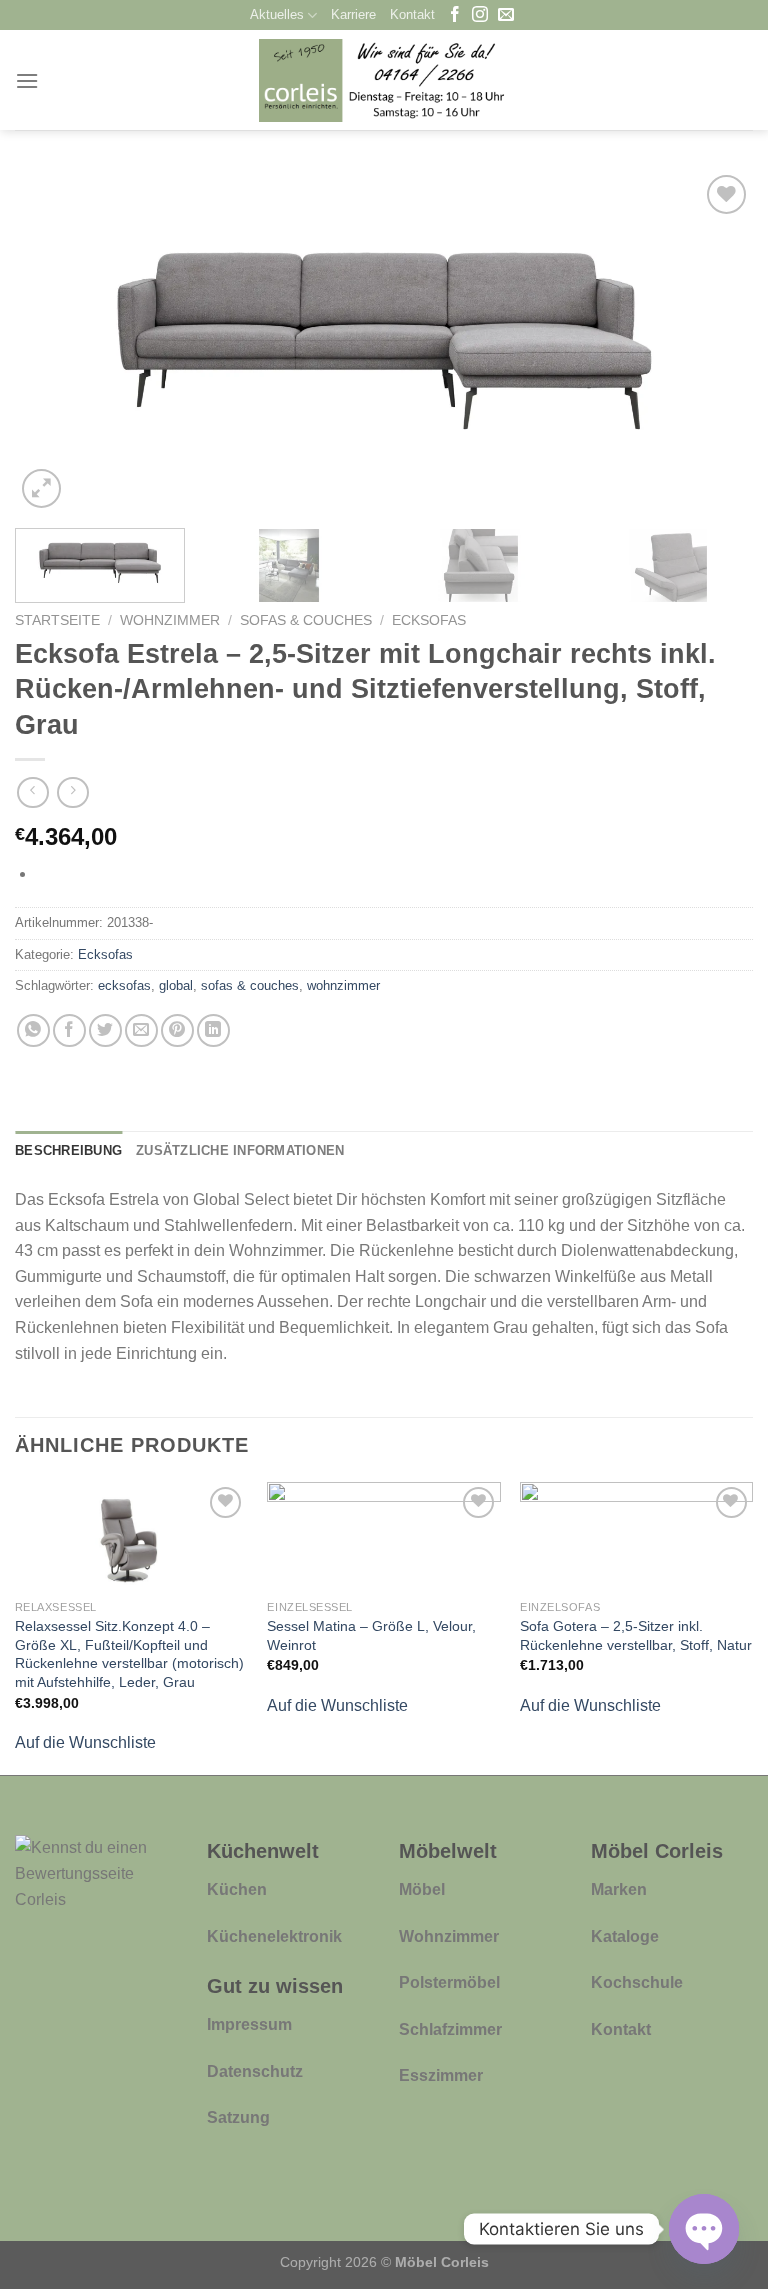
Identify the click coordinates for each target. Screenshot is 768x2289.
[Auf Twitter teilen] (105, 1030)
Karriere (353, 14)
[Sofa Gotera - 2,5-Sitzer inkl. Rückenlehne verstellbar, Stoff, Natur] (636, 1536)
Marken (619, 1889)
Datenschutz (255, 2071)
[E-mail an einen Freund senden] (141, 1030)
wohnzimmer (343, 985)
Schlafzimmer (450, 2029)
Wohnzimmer (170, 620)
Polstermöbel (449, 1982)
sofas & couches (250, 985)
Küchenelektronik (274, 1936)
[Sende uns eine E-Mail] (506, 15)
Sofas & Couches (306, 620)
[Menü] (27, 80)
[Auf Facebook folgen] (455, 15)
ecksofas (124, 985)
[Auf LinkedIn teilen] (213, 1030)
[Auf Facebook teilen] (69, 1030)
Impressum (249, 2024)
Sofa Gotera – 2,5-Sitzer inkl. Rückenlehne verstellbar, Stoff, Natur (636, 1635)
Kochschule (637, 1982)
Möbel (422, 1889)
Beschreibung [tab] (68, 1150)
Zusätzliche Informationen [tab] (240, 1150)
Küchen (237, 1889)
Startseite (57, 620)
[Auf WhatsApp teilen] (33, 1030)
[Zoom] (41, 488)
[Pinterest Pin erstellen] (177, 1030)
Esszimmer (441, 2075)
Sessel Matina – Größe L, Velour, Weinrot (371, 1635)
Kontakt (412, 14)
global (176, 985)
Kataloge (625, 1936)
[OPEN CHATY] (704, 2229)
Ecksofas (429, 620)
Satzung (238, 2117)
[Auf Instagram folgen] (480, 15)
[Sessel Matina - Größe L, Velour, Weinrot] (383, 1536)
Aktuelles (277, 14)
